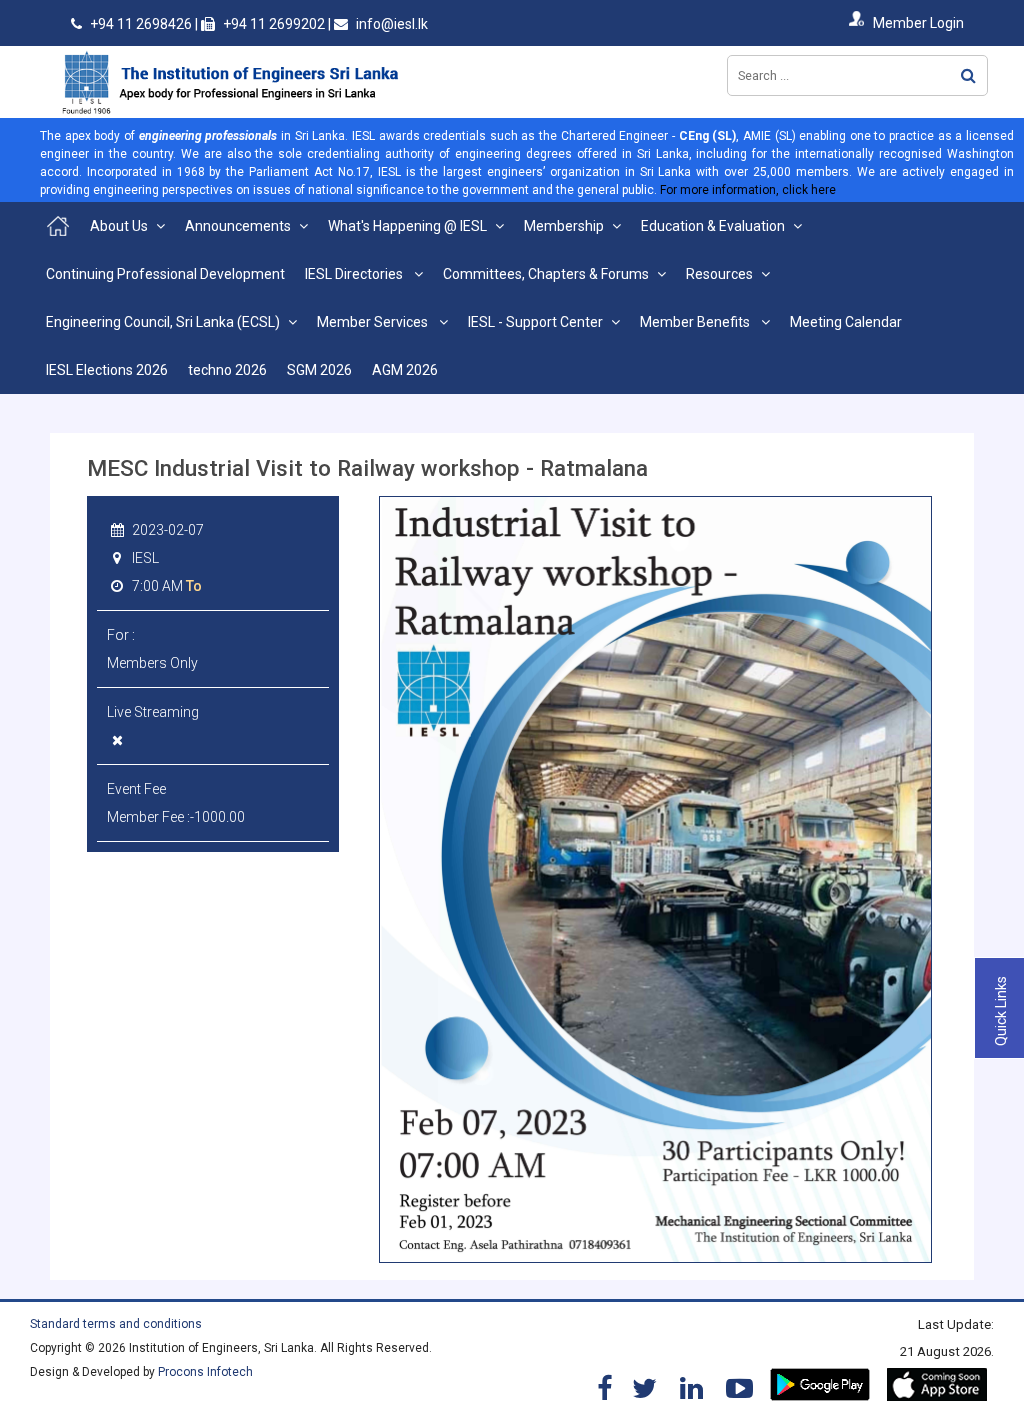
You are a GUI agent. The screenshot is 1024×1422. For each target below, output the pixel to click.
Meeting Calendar (846, 322)
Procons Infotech (205, 1372)
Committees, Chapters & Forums (546, 274)
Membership (564, 226)
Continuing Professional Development (165, 274)
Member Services (374, 322)
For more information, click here (748, 190)
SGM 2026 (319, 370)
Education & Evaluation (713, 226)
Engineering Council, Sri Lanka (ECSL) (163, 322)
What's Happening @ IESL (407, 226)
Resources (719, 274)
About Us (119, 226)
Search (968, 75)
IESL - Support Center (535, 322)
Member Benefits (696, 322)
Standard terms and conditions (116, 1324)
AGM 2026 (405, 370)
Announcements (238, 226)
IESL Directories (355, 274)
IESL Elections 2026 (107, 370)
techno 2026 (227, 370)
